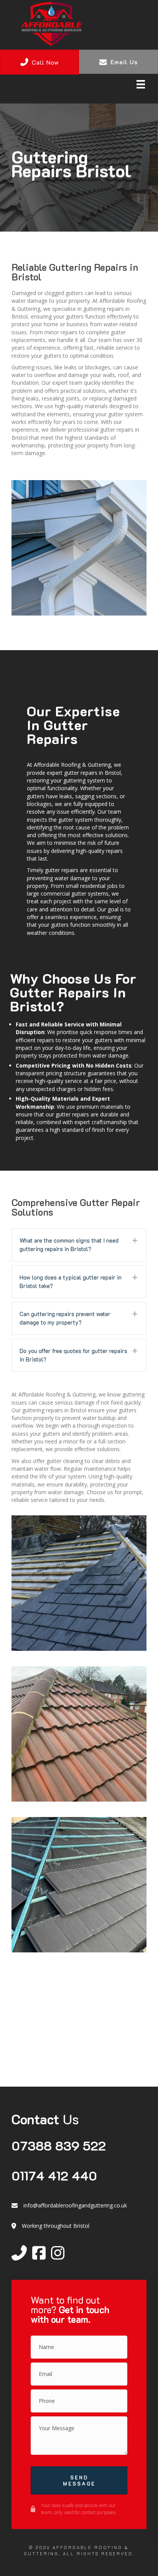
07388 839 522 (59, 2145)
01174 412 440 (54, 2175)
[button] (79, 1245)
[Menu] (141, 84)
